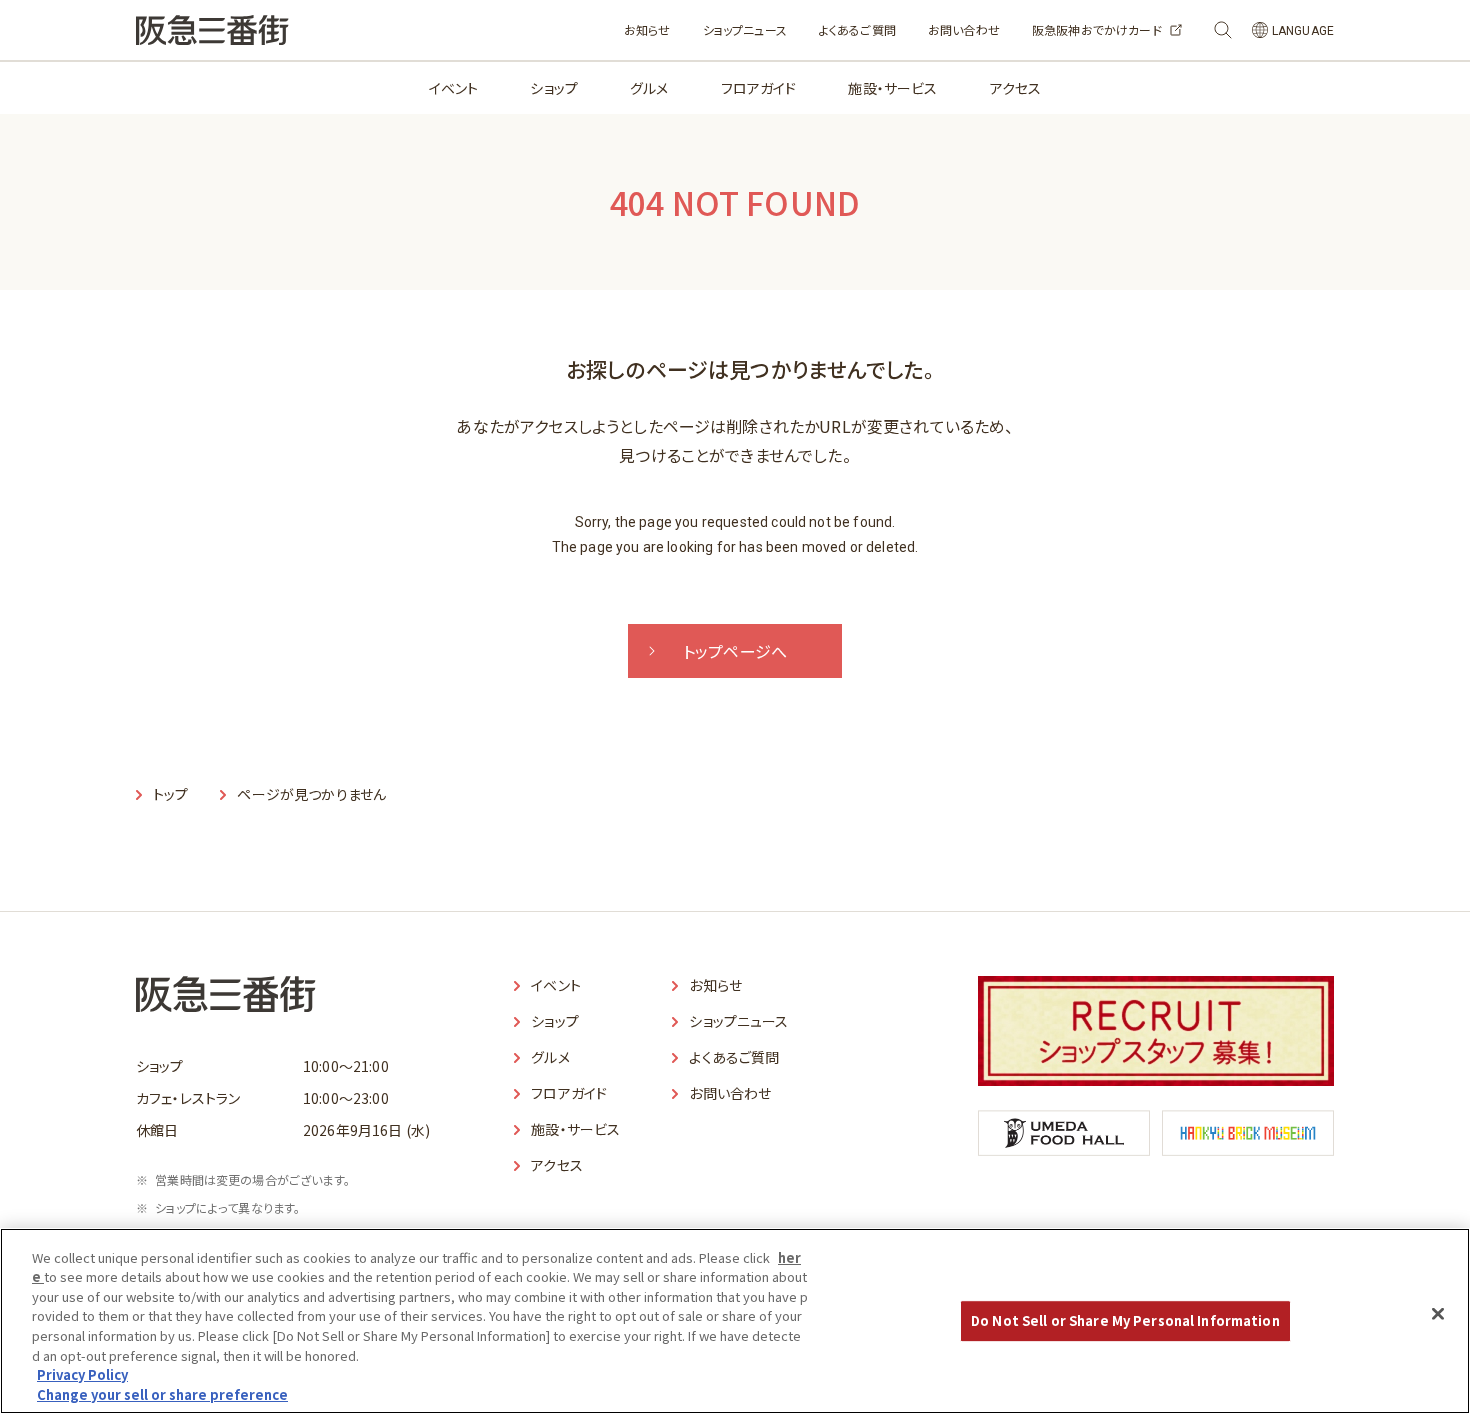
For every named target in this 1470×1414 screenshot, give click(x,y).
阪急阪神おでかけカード (1097, 29)
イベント (454, 88)
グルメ (649, 88)
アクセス (1016, 88)
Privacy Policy (82, 1374)
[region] (735, 1321)
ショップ (554, 88)
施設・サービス (892, 88)
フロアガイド (759, 88)
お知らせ (647, 29)
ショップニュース (745, 29)
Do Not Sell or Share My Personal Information (1125, 1320)
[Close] (1438, 1314)
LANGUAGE (1303, 31)
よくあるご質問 (857, 29)
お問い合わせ (964, 29)
